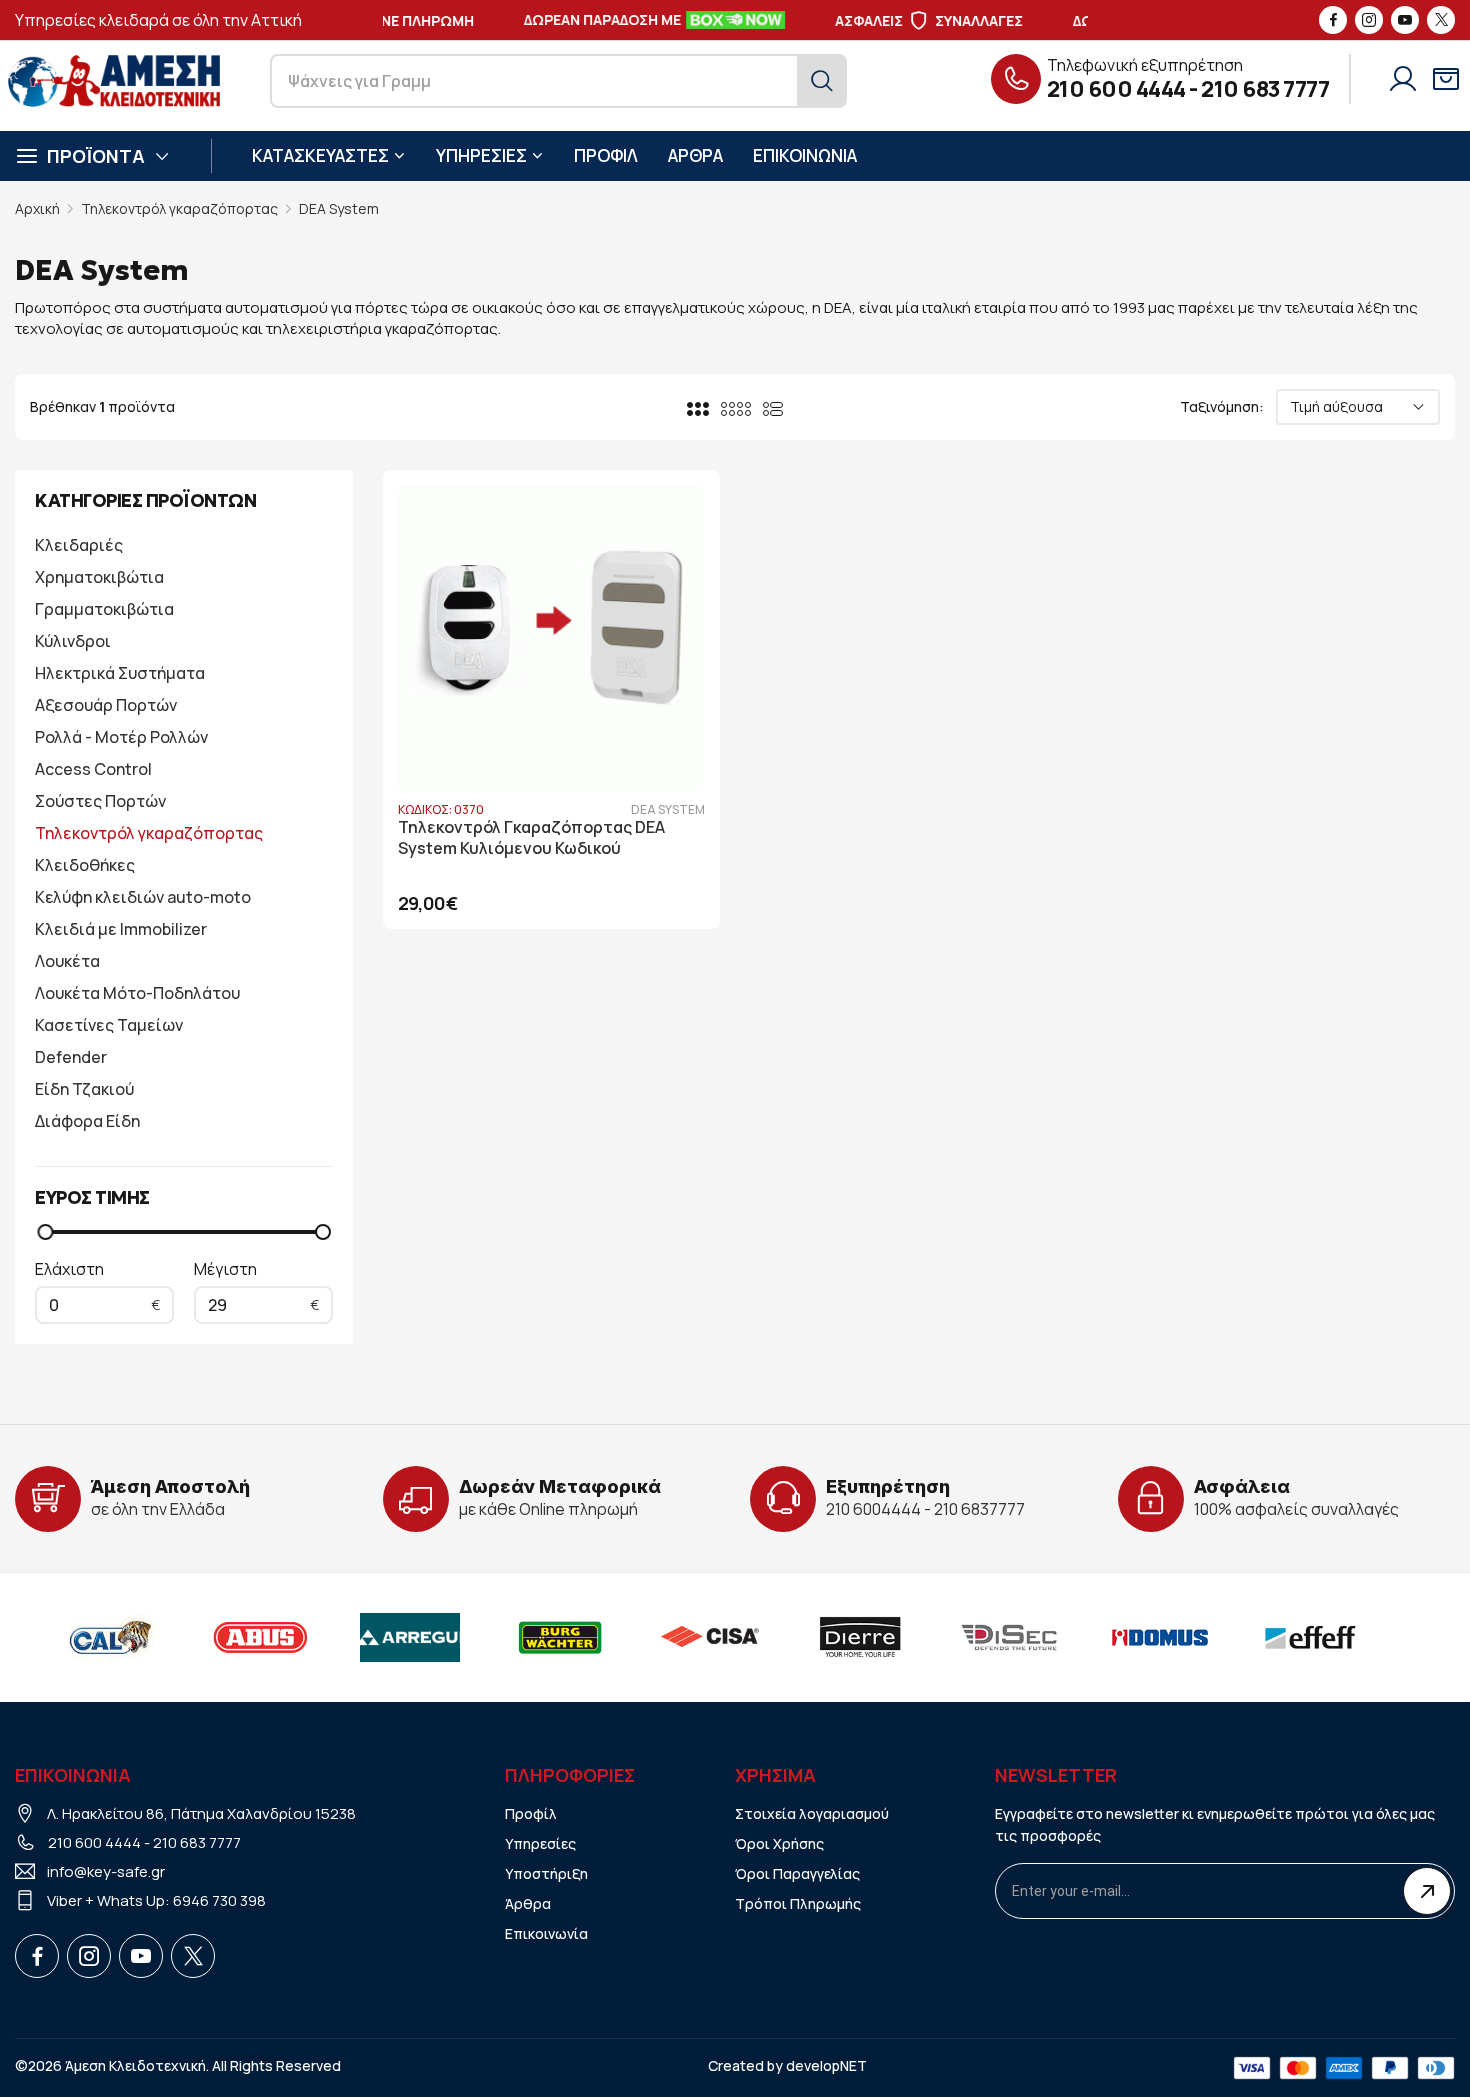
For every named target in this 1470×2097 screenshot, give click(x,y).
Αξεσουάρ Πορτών (106, 705)
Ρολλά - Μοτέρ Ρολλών (121, 737)
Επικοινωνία (546, 1933)
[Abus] (260, 1637)
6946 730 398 (219, 1900)
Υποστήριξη (546, 1873)
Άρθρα (528, 1903)
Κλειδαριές (79, 545)
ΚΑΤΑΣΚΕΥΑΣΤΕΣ (320, 155)
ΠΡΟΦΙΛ (606, 155)
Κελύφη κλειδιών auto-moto (143, 897)
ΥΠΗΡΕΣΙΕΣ (481, 155)
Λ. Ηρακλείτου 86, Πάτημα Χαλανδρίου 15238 (201, 1813)
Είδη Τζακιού (84, 1089)
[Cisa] (710, 1637)
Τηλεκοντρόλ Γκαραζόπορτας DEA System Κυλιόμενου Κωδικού (531, 838)
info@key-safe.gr (106, 1871)
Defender (71, 1057)
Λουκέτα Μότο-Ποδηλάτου (137, 993)
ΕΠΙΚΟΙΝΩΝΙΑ (805, 155)
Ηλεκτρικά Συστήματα (120, 673)
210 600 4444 (1116, 89)
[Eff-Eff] (1310, 1637)
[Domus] (1160, 1637)
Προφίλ (531, 1813)
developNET (826, 2065)
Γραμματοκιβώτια (104, 609)
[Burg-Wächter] (560, 1637)
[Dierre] (860, 1637)
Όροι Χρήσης (779, 1843)
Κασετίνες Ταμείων (109, 1025)
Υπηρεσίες (540, 1843)
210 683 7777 (1265, 89)
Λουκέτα (67, 961)
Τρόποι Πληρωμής (798, 1903)
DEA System (339, 208)
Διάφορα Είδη (87, 1121)
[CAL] (110, 1637)
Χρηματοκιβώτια (99, 577)
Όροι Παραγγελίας (797, 1873)
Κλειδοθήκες (85, 865)
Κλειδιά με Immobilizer (121, 929)
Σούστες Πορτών (100, 801)
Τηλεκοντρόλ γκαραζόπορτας (179, 208)
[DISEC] (1010, 1637)
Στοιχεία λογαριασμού (812, 1813)
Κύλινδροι (73, 641)
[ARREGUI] (410, 1637)
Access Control (93, 769)
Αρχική (37, 208)
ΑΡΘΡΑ (695, 155)
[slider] (45, 1232)
